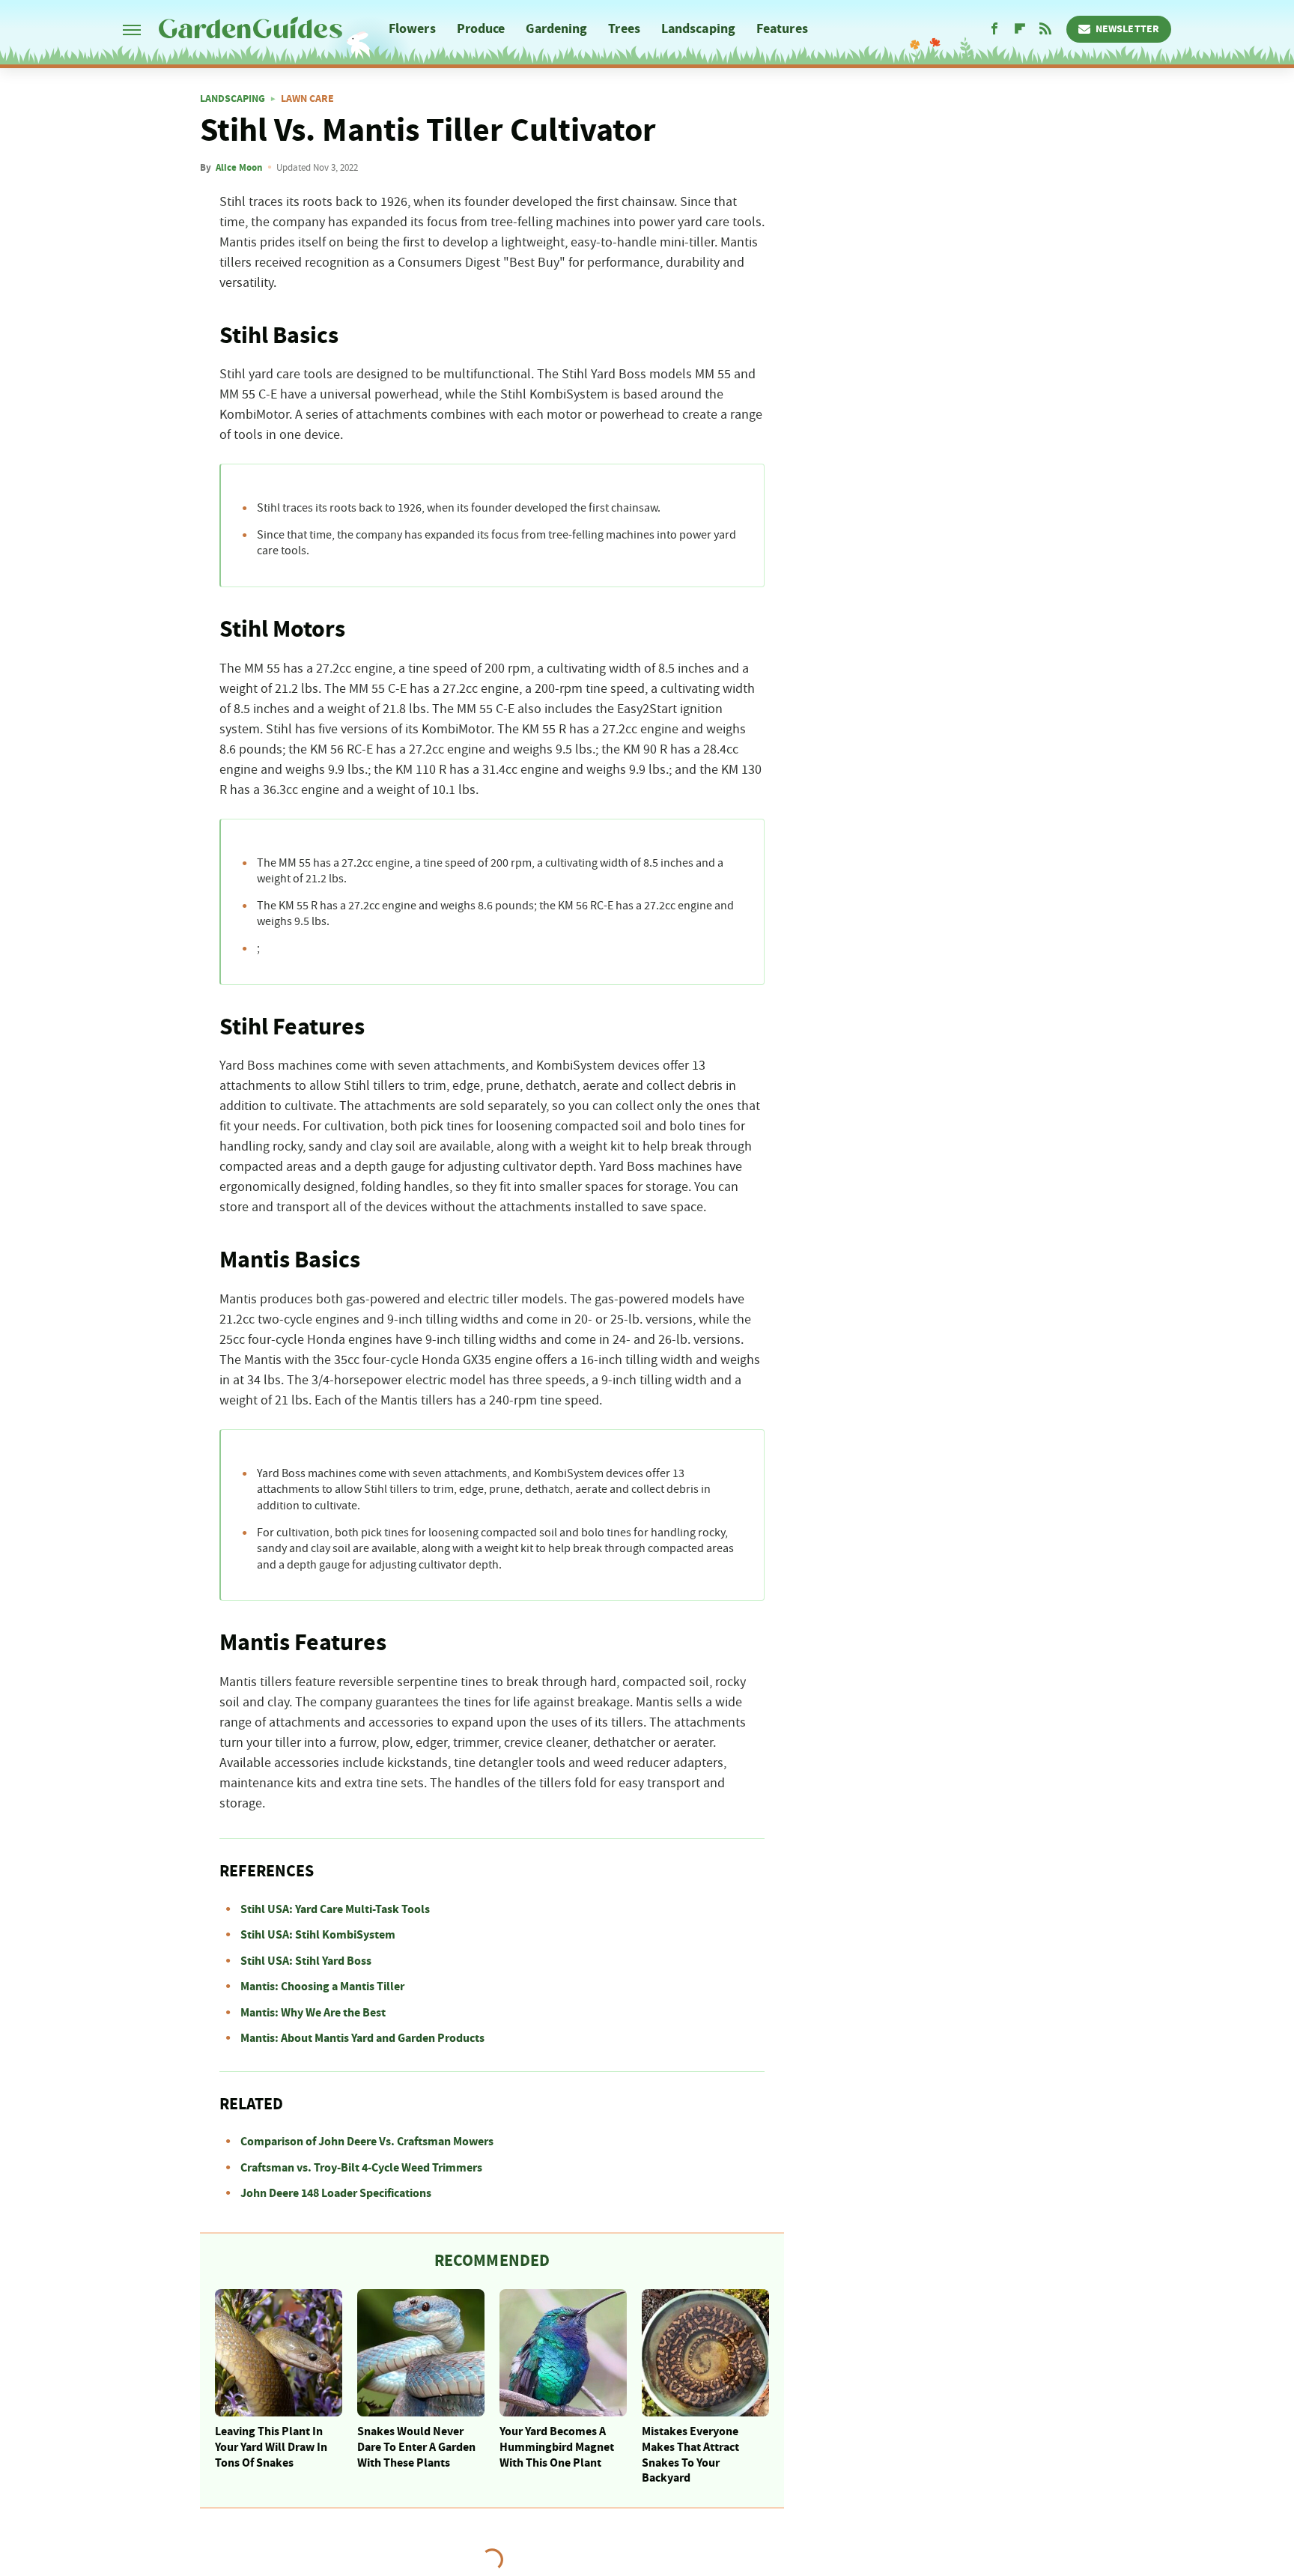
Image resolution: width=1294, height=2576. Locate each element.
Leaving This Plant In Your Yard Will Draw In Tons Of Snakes (271, 2447)
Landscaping (698, 29)
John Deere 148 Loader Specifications (336, 2193)
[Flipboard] (1020, 29)
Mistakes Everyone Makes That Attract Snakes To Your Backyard (690, 2455)
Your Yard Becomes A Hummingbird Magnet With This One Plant (557, 2447)
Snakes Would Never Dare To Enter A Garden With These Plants (416, 2447)
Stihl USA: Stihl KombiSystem (318, 1935)
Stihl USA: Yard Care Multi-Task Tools (335, 1909)
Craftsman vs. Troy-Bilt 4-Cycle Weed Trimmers (361, 2168)
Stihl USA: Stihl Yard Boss (306, 1961)
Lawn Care (307, 99)
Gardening (556, 29)
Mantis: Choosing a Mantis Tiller (322, 1986)
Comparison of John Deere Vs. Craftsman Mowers (367, 2142)
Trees (624, 29)
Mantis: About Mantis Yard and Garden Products (362, 2038)
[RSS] (1045, 29)
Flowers (412, 29)
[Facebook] (994, 29)
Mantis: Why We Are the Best (313, 2013)
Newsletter (1127, 29)
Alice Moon (239, 168)
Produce (481, 29)
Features (782, 29)
